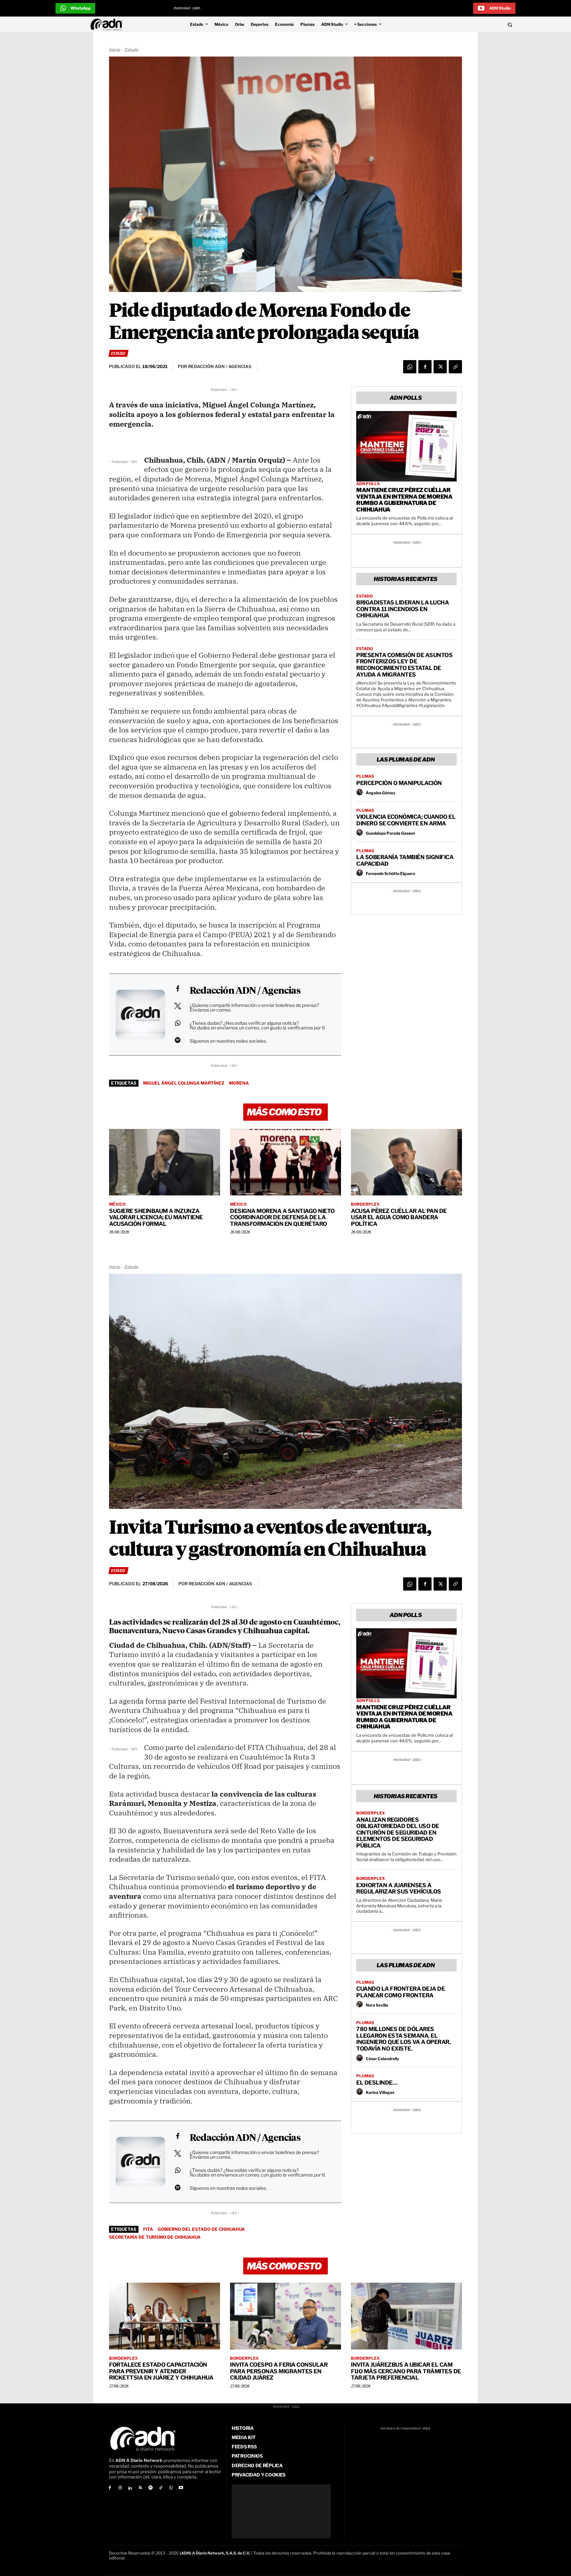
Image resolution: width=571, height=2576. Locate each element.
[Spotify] (151, 2488)
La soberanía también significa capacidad (405, 860)
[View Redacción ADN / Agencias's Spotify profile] (177, 1040)
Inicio (115, 50)
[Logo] (108, 24)
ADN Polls (368, 484)
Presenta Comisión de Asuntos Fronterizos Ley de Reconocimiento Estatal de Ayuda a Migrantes (404, 665)
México (117, 1204)
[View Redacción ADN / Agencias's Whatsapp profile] (177, 1023)
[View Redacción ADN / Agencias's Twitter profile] (177, 1006)
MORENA (239, 1083)
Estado (132, 50)
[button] (465, 24)
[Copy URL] (455, 367)
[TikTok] (161, 2488)
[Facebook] (425, 367)
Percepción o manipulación (399, 783)
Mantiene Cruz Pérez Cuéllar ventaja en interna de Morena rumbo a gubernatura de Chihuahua (404, 500)
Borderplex (365, 1204)
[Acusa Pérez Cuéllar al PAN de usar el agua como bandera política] (406, 1162)
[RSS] (140, 2488)
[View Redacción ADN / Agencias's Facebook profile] (177, 989)
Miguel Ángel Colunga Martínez (184, 1083)
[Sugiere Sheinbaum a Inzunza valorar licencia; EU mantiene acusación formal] (165, 1162)
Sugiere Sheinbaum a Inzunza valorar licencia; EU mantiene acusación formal (156, 1217)
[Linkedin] (130, 2488)
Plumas (365, 776)
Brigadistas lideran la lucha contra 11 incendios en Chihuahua (402, 609)
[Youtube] (181, 2488)
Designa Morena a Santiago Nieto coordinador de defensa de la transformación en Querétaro (282, 1217)
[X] (440, 367)
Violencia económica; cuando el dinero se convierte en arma (406, 820)
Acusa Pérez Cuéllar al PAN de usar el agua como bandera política (399, 1217)
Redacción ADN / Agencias (245, 991)
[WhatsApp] (410, 367)
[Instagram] (120, 2488)
